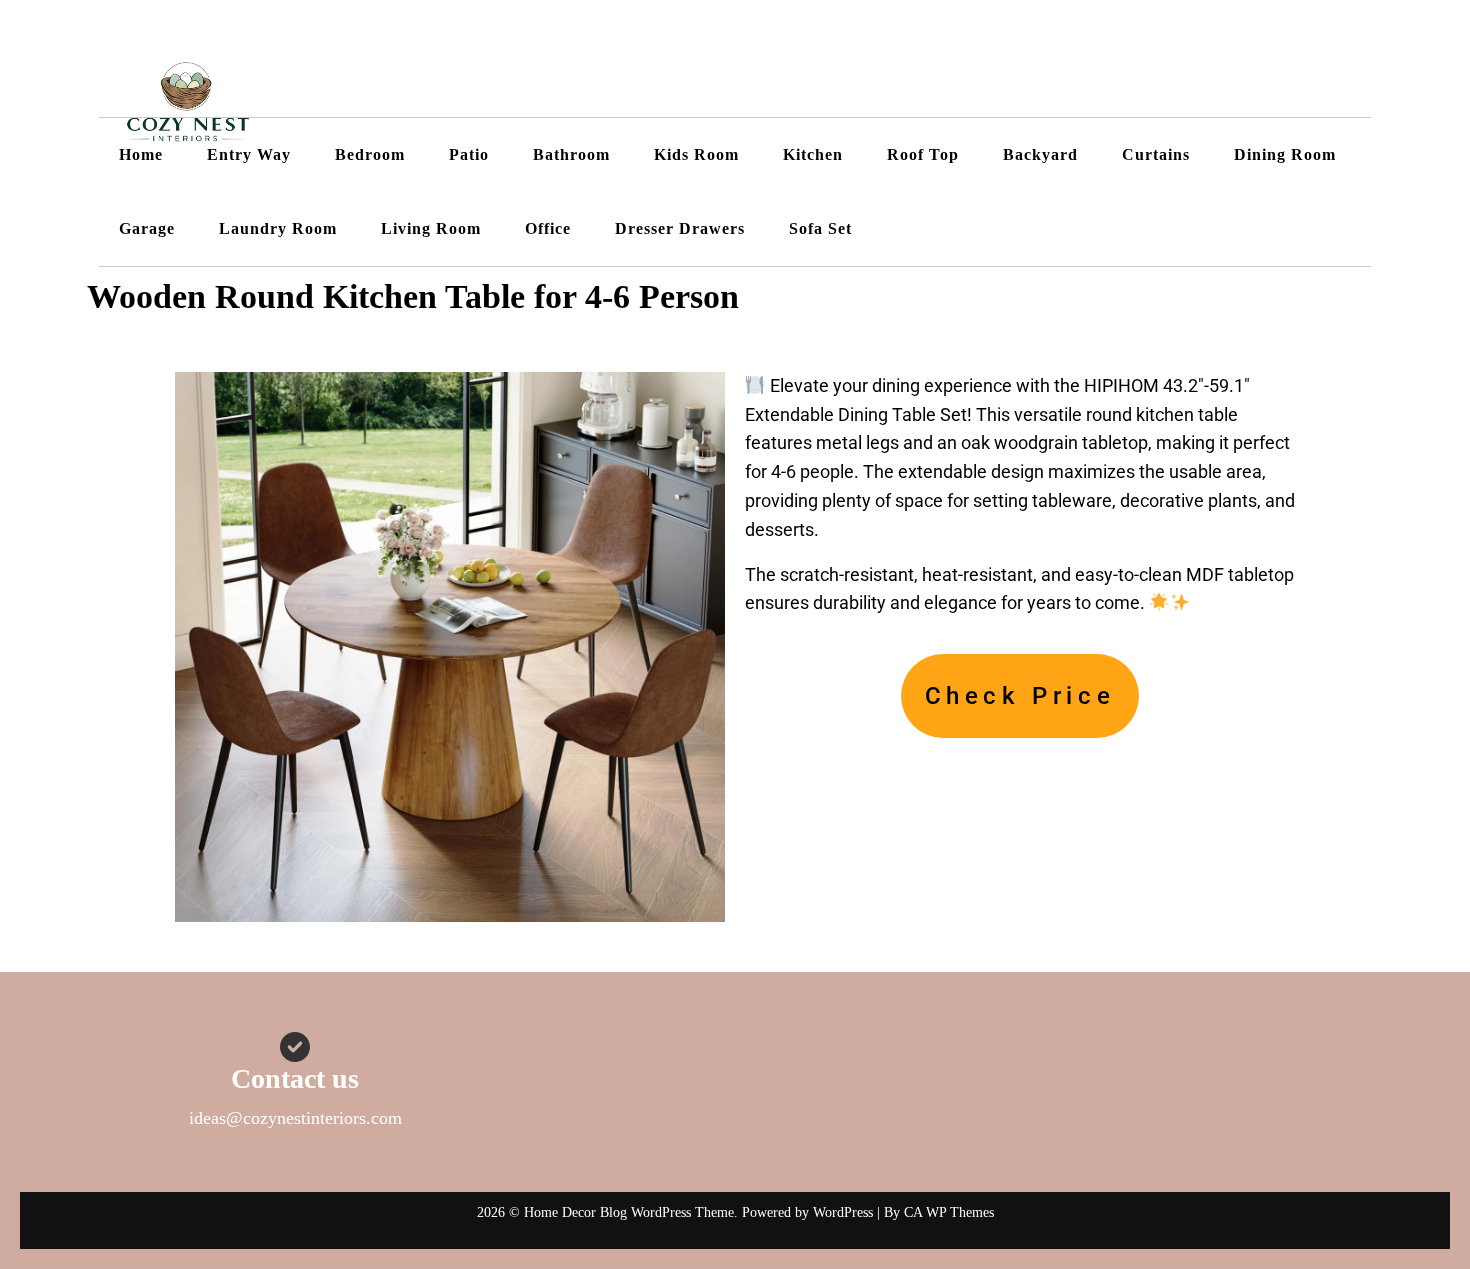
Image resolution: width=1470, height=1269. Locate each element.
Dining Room (1285, 154)
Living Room (431, 228)
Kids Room (696, 154)
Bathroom (571, 154)
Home (141, 154)
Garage (147, 228)
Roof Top (923, 154)
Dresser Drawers (680, 228)
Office (548, 228)
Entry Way (249, 154)
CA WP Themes (949, 1212)
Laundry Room (278, 228)
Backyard (1040, 154)
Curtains (1156, 154)
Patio (469, 154)
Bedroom (370, 154)
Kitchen (813, 154)
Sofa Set (820, 228)
